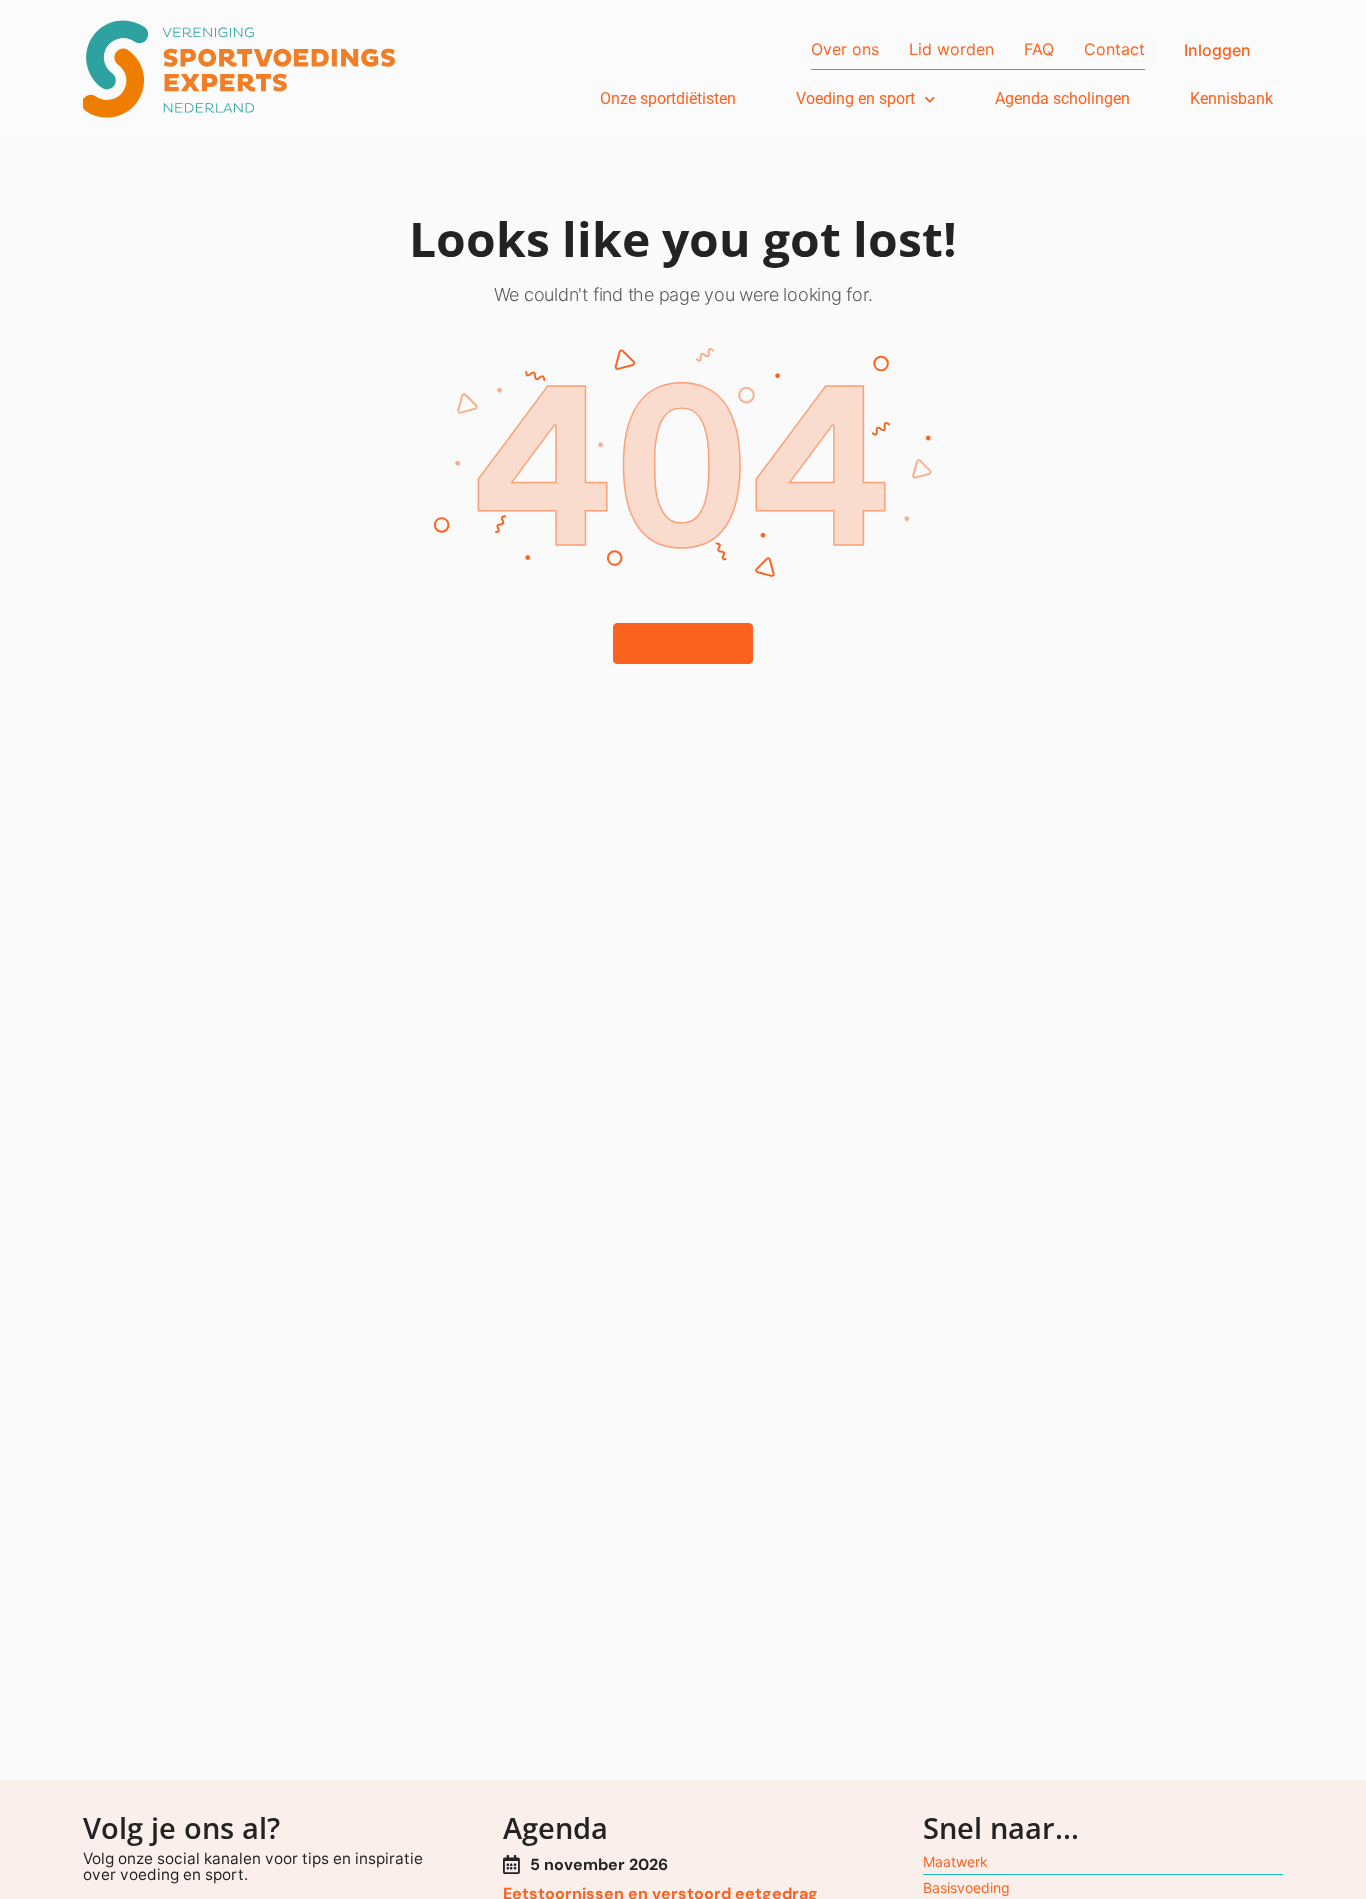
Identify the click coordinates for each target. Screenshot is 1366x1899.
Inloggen (1217, 50)
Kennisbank (1231, 98)
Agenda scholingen (1062, 98)
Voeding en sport (855, 98)
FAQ (1039, 49)
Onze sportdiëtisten (668, 98)
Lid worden (951, 49)
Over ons (845, 49)
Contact (1114, 49)
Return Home (683, 643)
